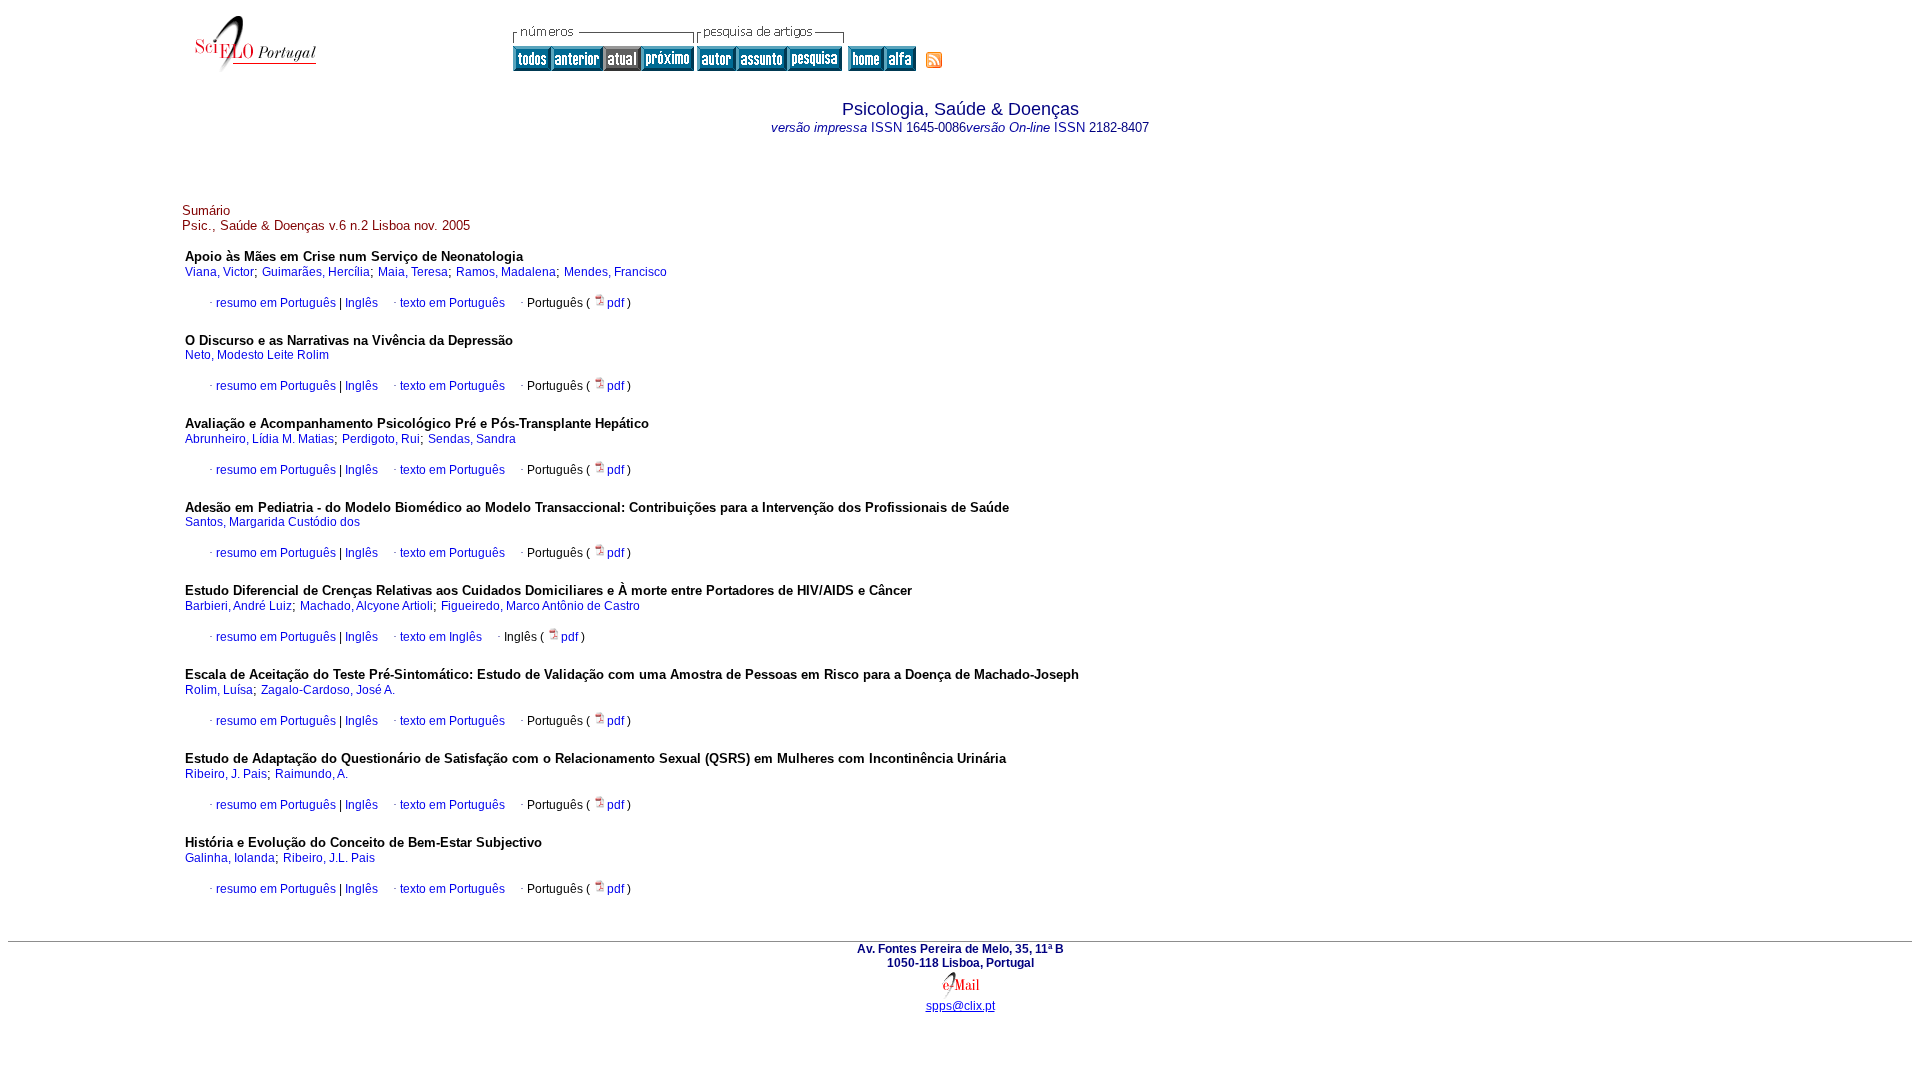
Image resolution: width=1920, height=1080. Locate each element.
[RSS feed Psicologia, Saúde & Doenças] (934, 60)
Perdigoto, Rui (381, 439)
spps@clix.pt (960, 1006)
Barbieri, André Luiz (238, 606)
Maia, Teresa (413, 272)
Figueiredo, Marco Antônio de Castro (540, 606)
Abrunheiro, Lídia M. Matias (259, 439)
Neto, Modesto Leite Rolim (257, 355)
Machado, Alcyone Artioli (366, 606)
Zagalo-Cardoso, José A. (328, 690)
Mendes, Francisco (615, 272)
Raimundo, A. (311, 774)
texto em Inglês (441, 637)
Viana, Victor (219, 272)
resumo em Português (276, 303)
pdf (617, 303)
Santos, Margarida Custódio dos (272, 522)
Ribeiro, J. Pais (226, 774)
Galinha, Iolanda (230, 858)
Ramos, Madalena (506, 272)
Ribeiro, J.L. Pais (329, 858)
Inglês (360, 303)
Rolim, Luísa (219, 690)
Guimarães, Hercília (316, 272)
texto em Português (452, 303)
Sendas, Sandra (472, 439)
